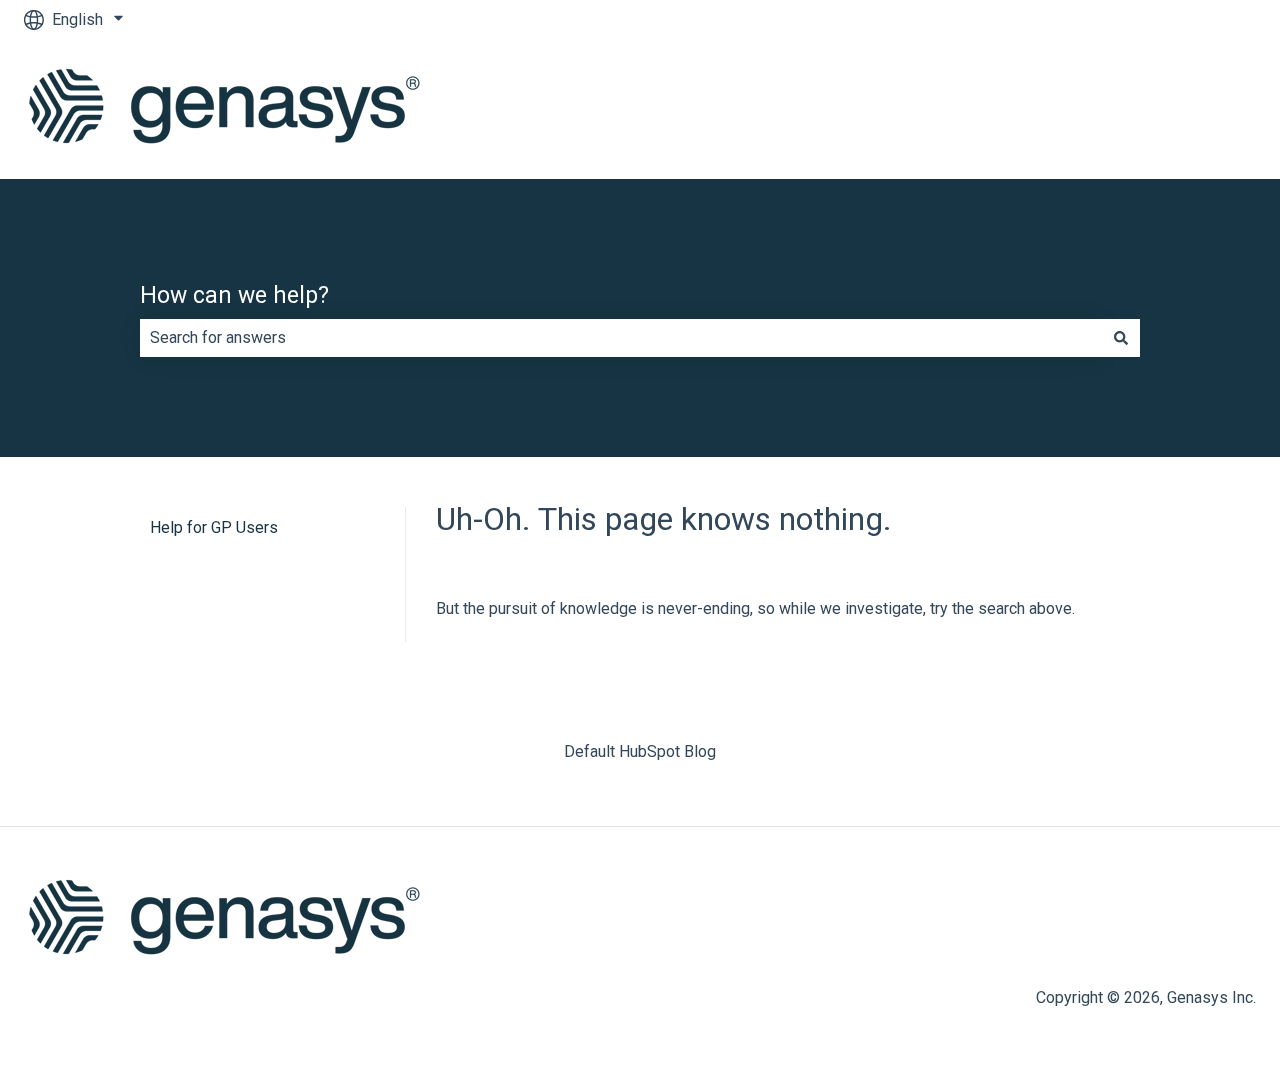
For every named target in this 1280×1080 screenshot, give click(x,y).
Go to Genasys (1185, 108)
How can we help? (234, 295)
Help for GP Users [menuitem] (214, 527)
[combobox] (621, 338)
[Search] (1121, 338)
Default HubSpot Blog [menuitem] (640, 751)
